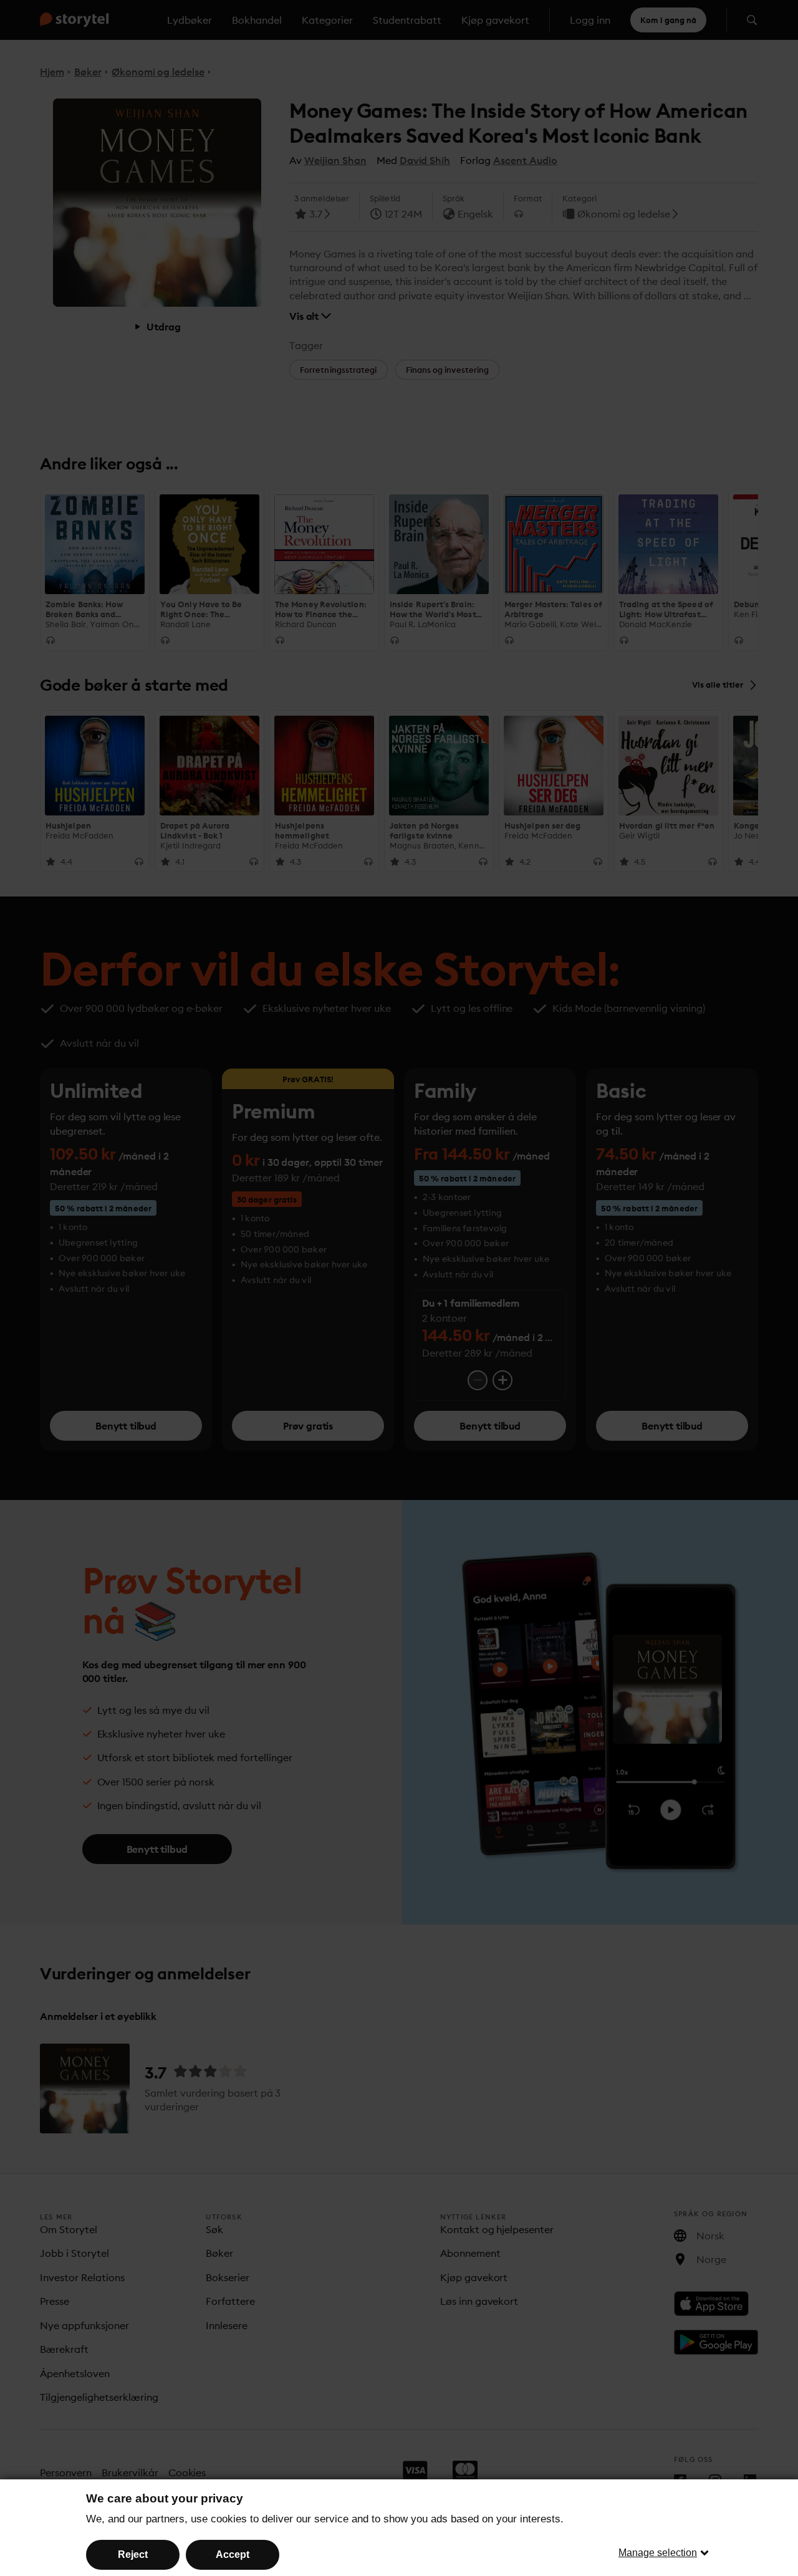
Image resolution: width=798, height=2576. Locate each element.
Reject (133, 2554)
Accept (233, 2554)
